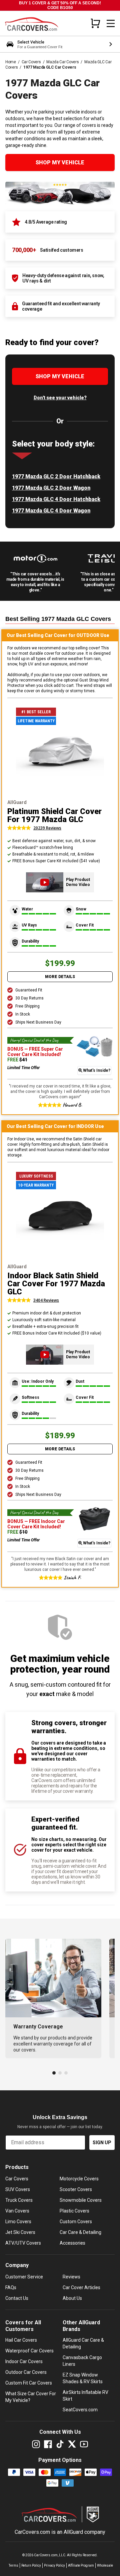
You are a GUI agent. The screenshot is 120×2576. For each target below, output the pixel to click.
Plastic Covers (74, 2211)
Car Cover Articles (81, 2287)
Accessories (72, 2243)
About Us (72, 2298)
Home (11, 62)
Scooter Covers (76, 2189)
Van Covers (17, 2211)
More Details (60, 977)
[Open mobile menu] (111, 23)
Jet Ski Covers (20, 2232)
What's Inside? (97, 1070)
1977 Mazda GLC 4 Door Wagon (51, 511)
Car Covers (31, 62)
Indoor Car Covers (24, 2361)
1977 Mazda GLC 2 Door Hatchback (56, 476)
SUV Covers (18, 2189)
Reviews (71, 2277)
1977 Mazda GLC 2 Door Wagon (51, 488)
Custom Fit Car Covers (29, 2383)
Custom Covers (76, 2222)
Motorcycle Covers (79, 2179)
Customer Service (24, 2277)
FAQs (11, 2287)
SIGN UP (102, 2143)
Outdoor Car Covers (26, 2372)
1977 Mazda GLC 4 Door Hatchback (56, 499)
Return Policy (31, 2565)
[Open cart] (95, 23)
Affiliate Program (81, 2565)
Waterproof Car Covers (29, 2351)
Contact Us (17, 2298)
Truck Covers (19, 2200)
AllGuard (73, 2532)
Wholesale (105, 2565)
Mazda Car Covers (62, 62)
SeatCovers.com (80, 2410)
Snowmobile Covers (81, 2200)
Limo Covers (18, 2222)
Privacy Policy (54, 2565)
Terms (13, 2565)
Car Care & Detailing (80, 2232)
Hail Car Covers (21, 2340)
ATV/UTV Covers (23, 2243)
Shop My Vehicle (60, 163)
